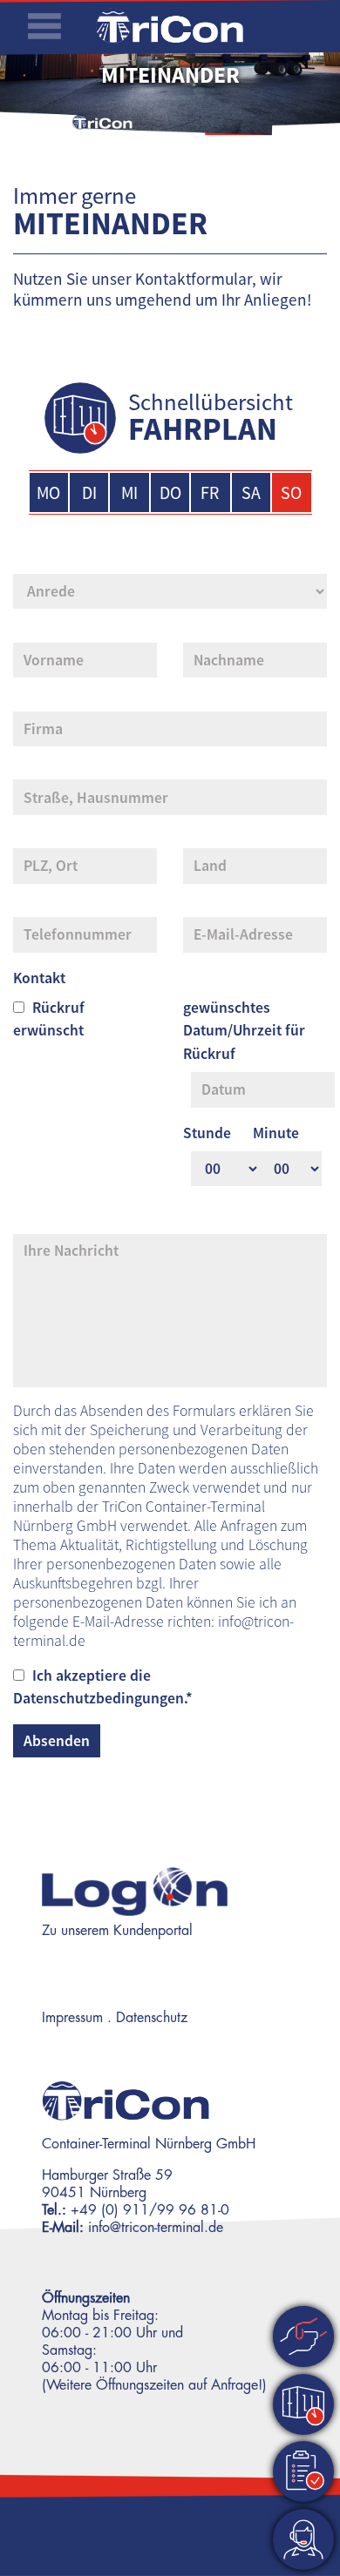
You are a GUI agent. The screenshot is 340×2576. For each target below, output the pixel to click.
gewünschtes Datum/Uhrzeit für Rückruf (244, 1031)
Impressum (72, 2018)
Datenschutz (152, 2018)
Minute (276, 1133)
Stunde (207, 1133)
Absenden (57, 1741)
